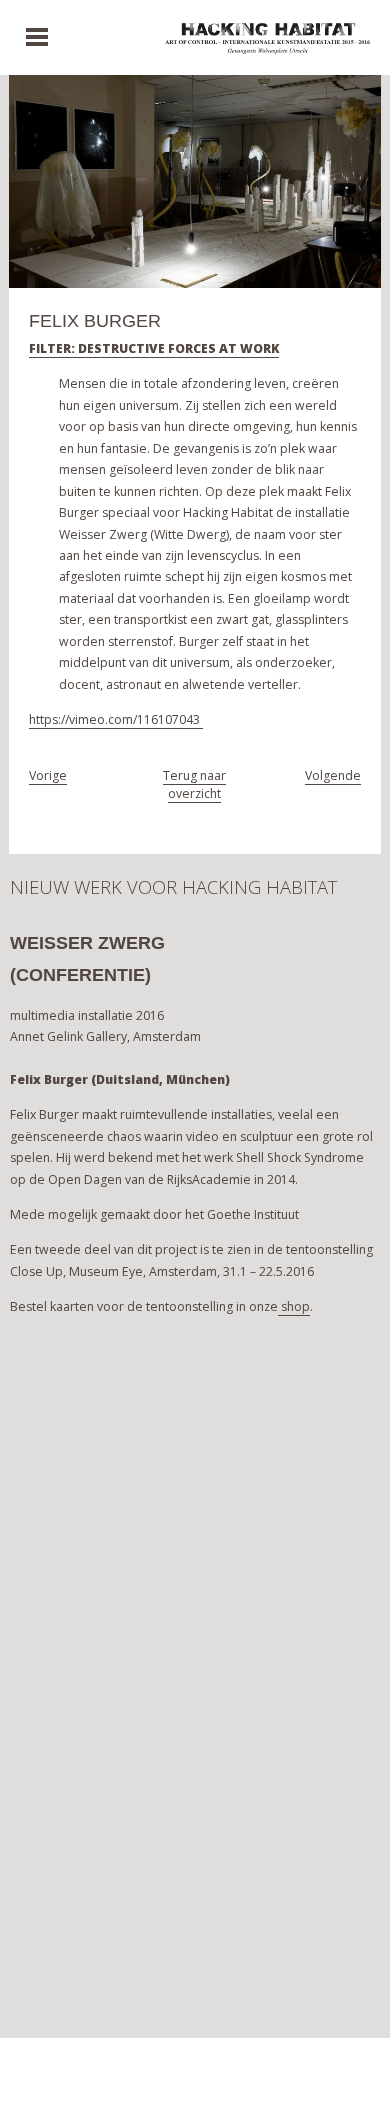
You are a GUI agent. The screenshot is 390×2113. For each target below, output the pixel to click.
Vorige (48, 775)
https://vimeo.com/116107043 (116, 719)
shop (294, 1306)
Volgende (333, 775)
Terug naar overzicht (194, 784)
